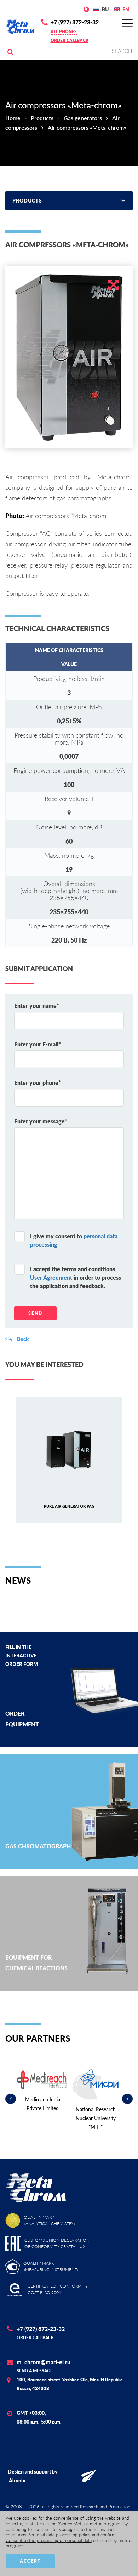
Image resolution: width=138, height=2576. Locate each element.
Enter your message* (41, 1121)
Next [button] (127, 2099)
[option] (69, 357)
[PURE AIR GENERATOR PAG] (69, 1450)
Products (42, 118)
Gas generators (83, 118)
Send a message (35, 2371)
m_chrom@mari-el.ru (44, 2362)
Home (13, 118)
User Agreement (51, 1277)
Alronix (17, 2480)
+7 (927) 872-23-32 (75, 22)
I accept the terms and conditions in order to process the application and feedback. (76, 1277)
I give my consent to (74, 1240)
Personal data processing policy (59, 2535)
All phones (64, 32)
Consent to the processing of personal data (49, 2540)
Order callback (70, 40)
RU (105, 9)
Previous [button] (11, 2099)
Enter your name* (37, 1006)
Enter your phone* (38, 1083)
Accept (30, 2561)
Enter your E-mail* (38, 1044)
